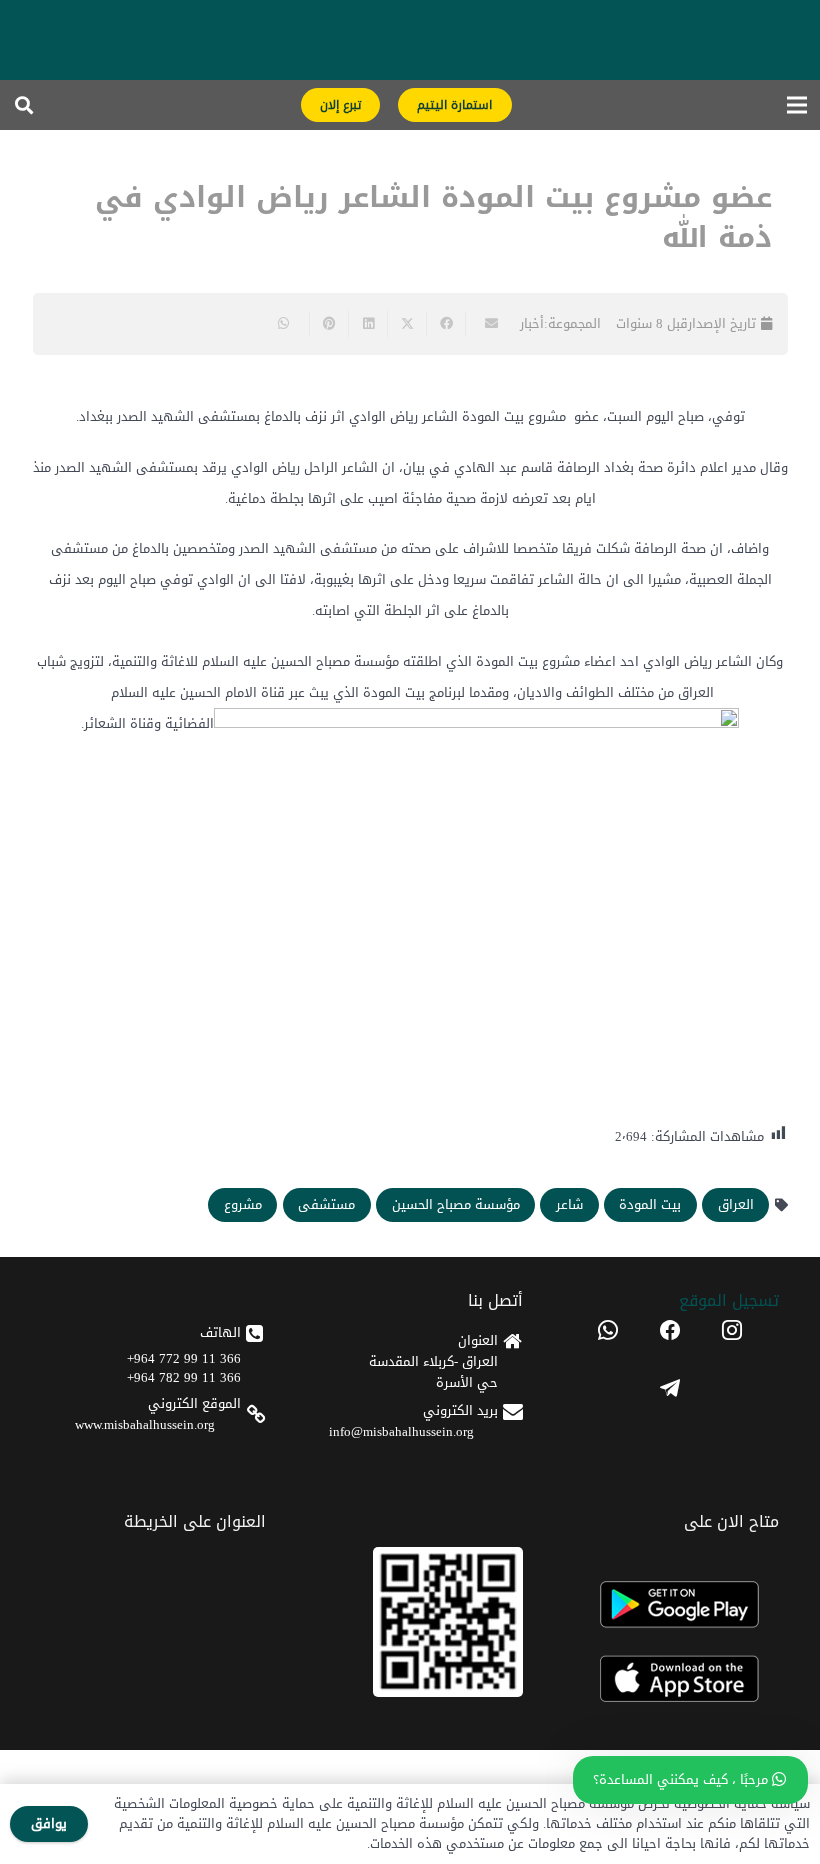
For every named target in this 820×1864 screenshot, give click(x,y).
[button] (24, 105)
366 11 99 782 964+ (184, 1377)
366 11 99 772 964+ (184, 1358)
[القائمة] (797, 105)
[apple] (670, 1679)
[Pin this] (328, 324)
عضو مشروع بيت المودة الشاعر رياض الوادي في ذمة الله (433, 218)
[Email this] (484, 324)
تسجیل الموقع (729, 1300)
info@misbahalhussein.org (401, 1431)
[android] (670, 1604)
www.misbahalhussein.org (145, 1424)
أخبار (532, 323)
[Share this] (445, 324)
